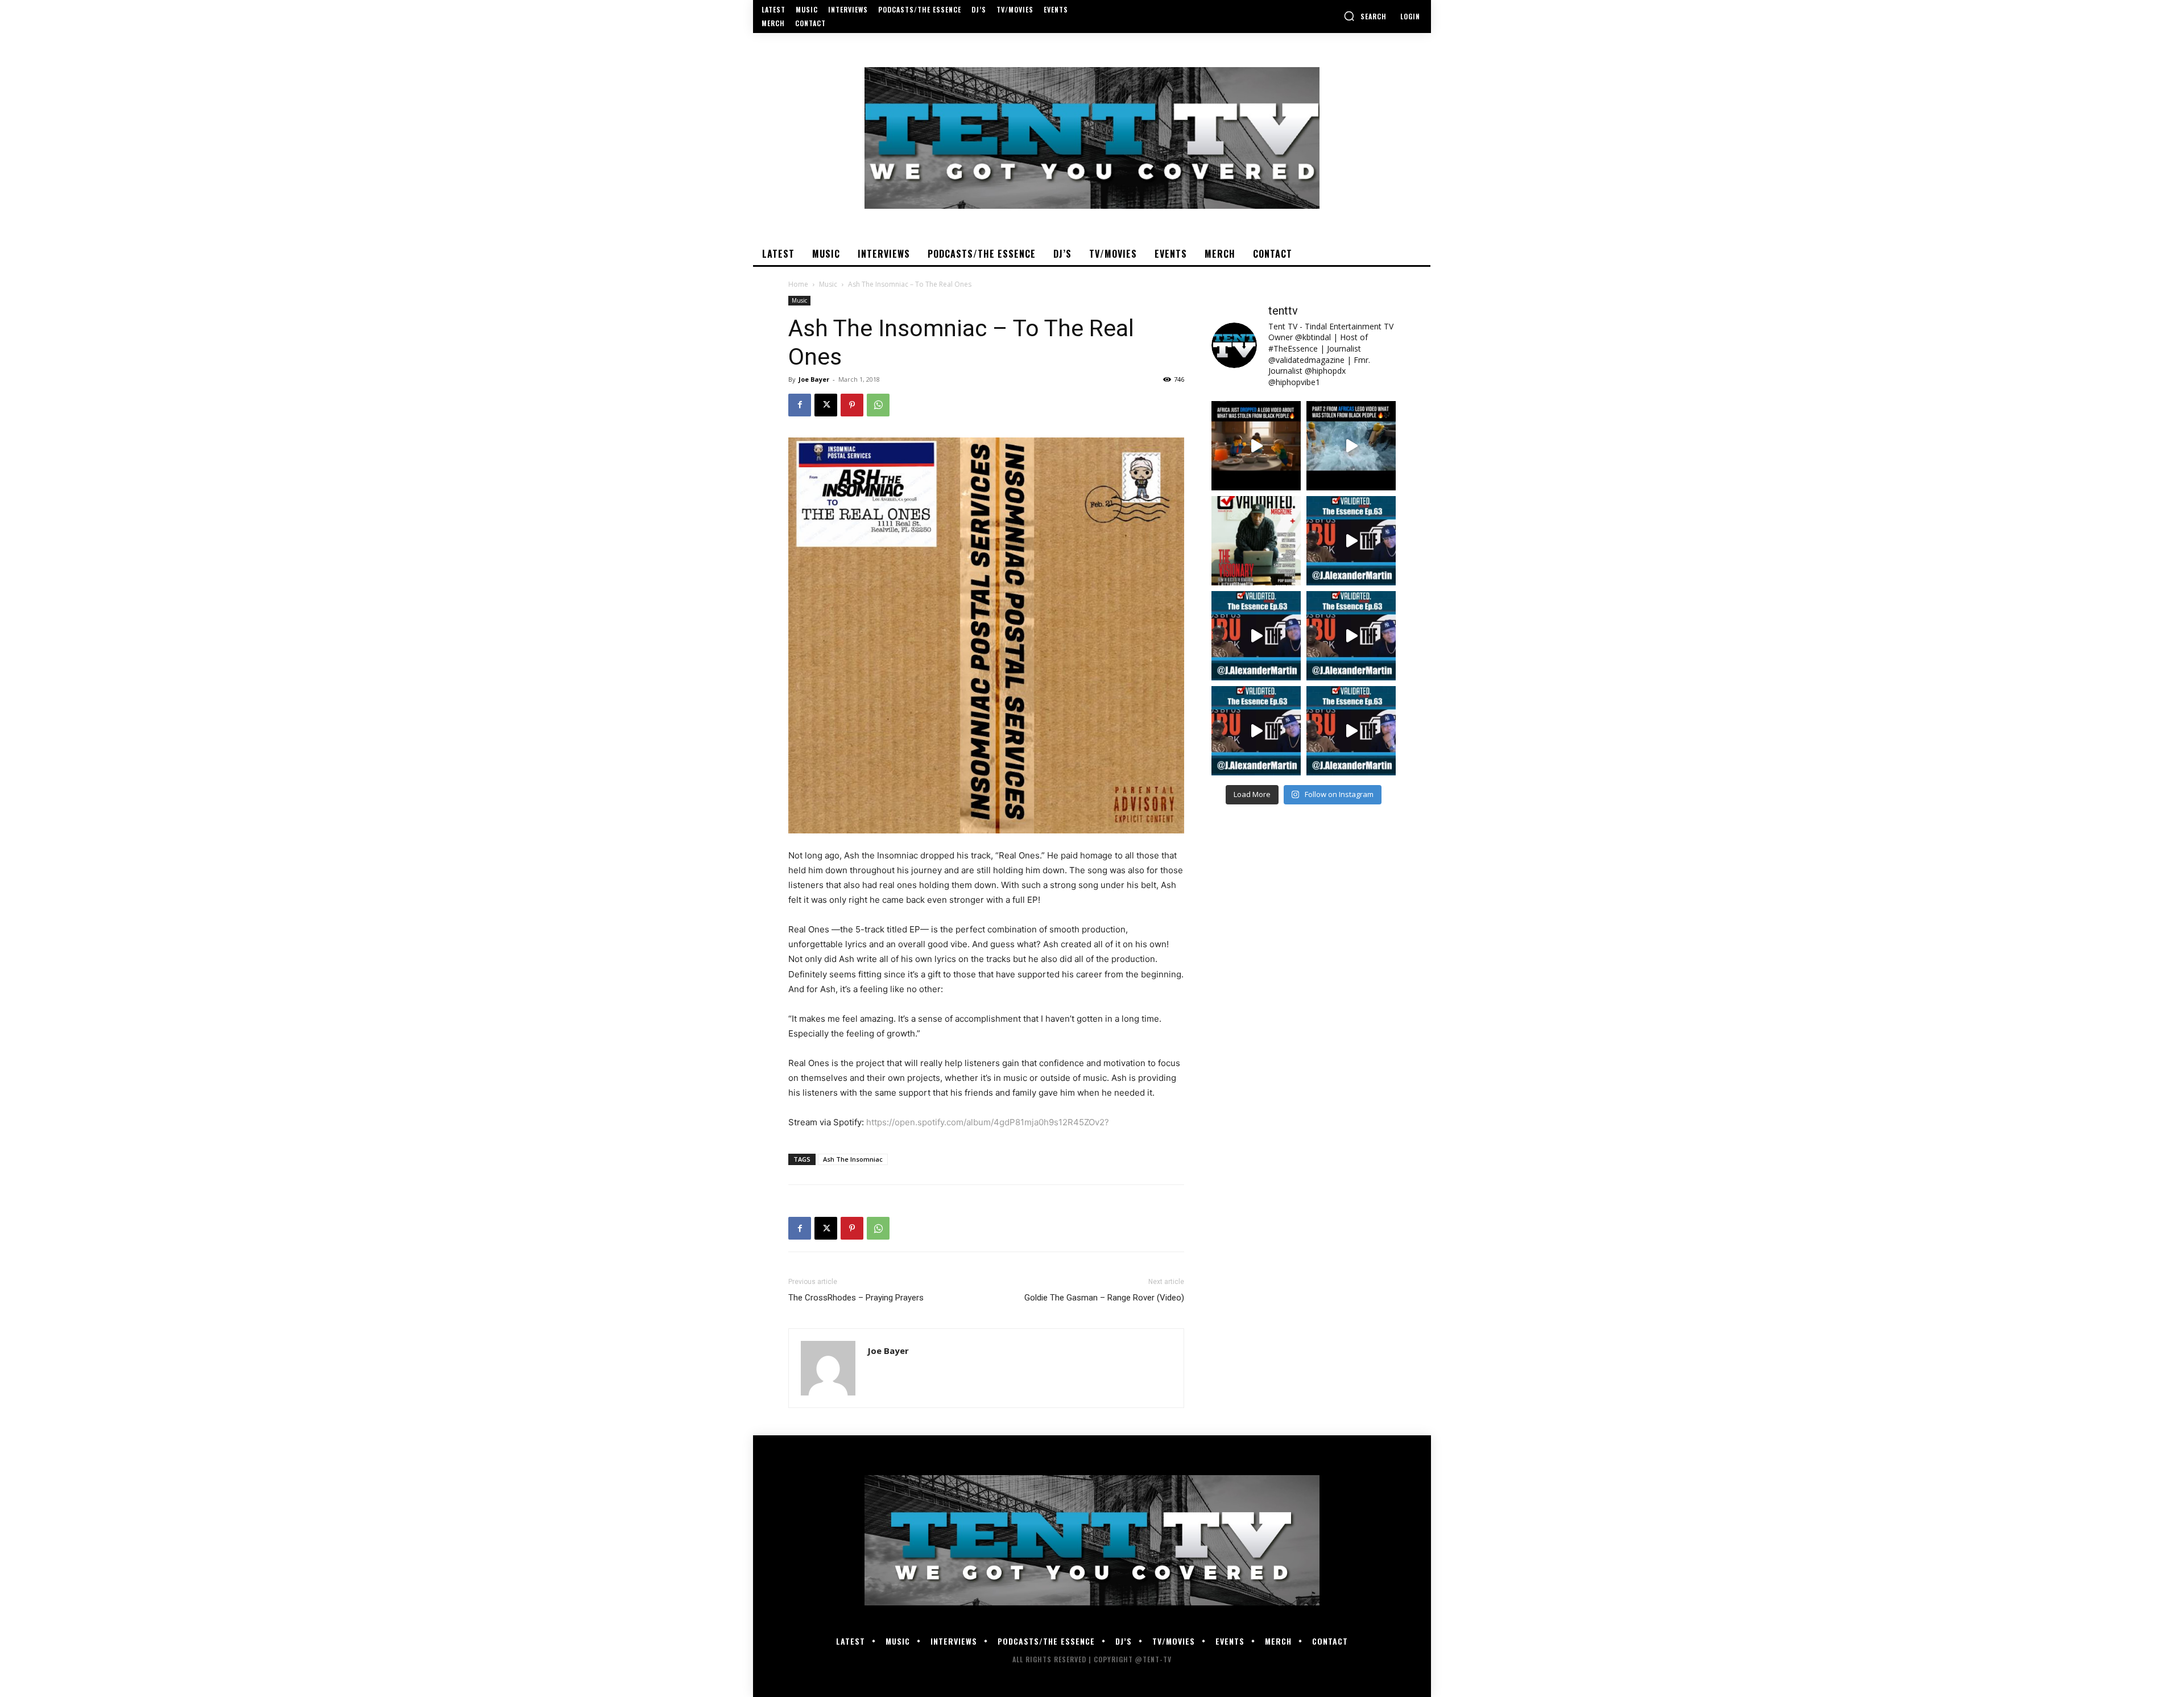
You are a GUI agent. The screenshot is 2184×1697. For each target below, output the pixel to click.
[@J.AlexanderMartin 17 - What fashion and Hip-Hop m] (1351, 541)
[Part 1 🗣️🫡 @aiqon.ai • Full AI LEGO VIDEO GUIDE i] (1256, 446)
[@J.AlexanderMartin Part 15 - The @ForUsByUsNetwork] (1351, 636)
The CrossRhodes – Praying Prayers (856, 1298)
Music (828, 284)
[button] (1365, 16)
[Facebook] (800, 405)
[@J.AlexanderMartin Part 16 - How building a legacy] (1256, 636)
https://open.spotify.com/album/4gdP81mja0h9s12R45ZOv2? (988, 1122)
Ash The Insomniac (853, 1159)
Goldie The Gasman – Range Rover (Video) (1104, 1298)
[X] (826, 405)
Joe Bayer (814, 379)
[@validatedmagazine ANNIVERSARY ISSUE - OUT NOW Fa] (1256, 541)
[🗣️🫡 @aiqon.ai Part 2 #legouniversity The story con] (1351, 446)
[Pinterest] (852, 405)
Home (798, 284)
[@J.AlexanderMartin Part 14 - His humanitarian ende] (1256, 731)
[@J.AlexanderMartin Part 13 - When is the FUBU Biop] (1351, 731)
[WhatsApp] (878, 405)
